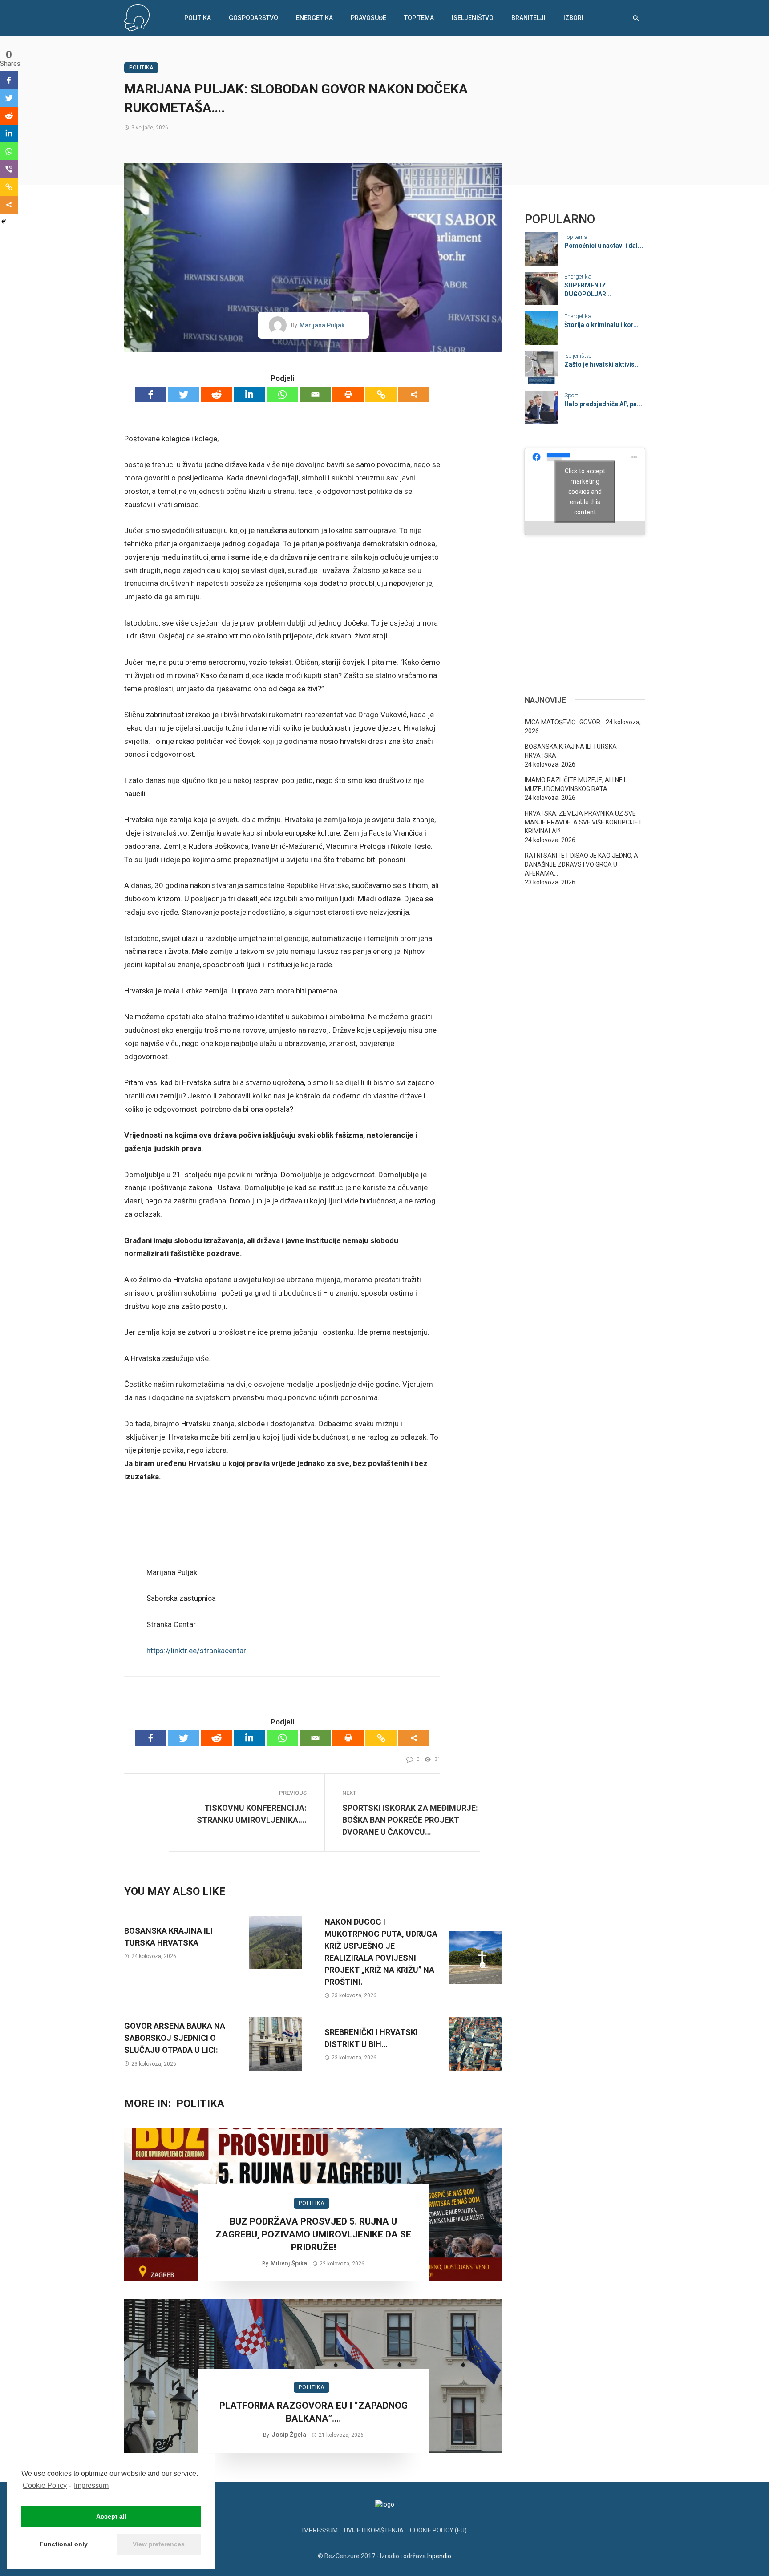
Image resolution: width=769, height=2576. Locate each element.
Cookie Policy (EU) (438, 2530)
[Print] (348, 394)
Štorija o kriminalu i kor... (601, 325)
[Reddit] (216, 394)
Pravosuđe (368, 18)
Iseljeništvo (473, 18)
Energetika (314, 18)
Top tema (419, 18)
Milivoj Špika (289, 2263)
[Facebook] (150, 394)
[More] (414, 394)
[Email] (315, 394)
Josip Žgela (289, 2435)
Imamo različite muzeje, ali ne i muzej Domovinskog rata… (575, 784)
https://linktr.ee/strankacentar (196, 1651)
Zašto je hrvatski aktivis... (602, 364)
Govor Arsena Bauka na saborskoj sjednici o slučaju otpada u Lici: (175, 2038)
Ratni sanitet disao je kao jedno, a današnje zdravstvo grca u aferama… (581, 864)
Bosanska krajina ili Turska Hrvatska (168, 1937)
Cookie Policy (45, 2485)
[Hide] (4, 222)
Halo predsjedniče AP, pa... (603, 404)
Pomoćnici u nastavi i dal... (604, 246)
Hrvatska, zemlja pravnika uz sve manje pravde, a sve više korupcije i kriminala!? (583, 822)
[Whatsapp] (282, 394)
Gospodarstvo (253, 18)
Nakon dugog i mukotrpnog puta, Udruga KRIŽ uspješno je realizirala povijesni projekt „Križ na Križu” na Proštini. (381, 1952)
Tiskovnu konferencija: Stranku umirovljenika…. (252, 1814)
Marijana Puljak (322, 325)
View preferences (159, 2544)
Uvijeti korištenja (374, 2530)
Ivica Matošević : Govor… (565, 722)
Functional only (64, 2544)
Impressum (91, 2485)
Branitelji (528, 18)
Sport (571, 395)
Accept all (111, 2516)
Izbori (573, 18)
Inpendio (439, 2556)
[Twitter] (183, 394)
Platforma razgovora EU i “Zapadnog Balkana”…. (314, 2412)
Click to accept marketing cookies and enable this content (585, 491)
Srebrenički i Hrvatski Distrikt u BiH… (371, 2038)
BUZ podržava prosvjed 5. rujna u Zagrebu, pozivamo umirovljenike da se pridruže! (313, 2235)
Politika (198, 18)
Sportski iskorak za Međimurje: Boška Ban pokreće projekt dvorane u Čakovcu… (410, 1820)
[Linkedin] (249, 394)
